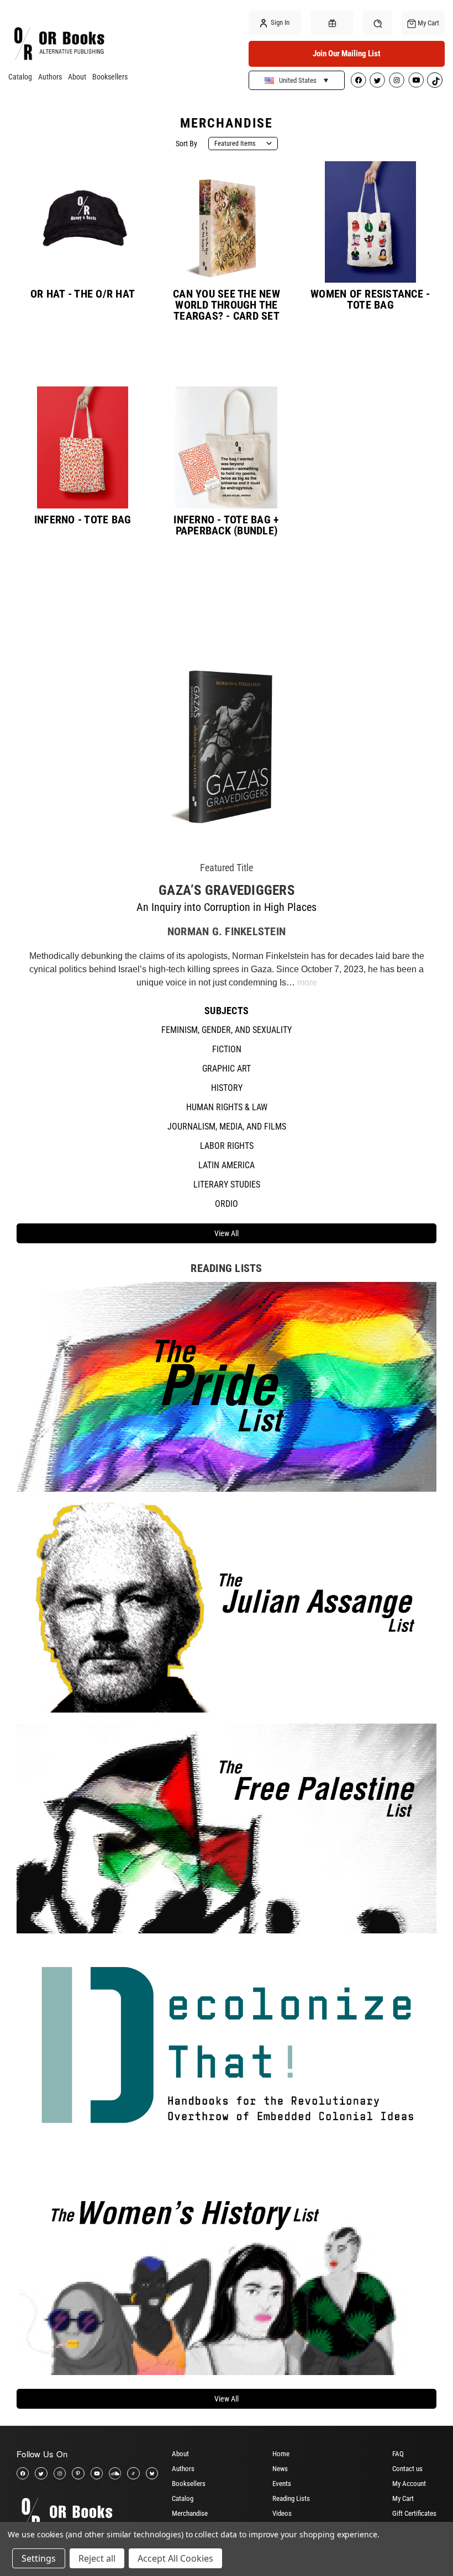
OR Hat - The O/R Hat (83, 294)
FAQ (398, 2454)
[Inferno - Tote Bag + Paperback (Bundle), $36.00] (227, 447)
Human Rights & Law (227, 1107)
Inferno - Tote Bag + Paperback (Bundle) (226, 525)
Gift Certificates (414, 2513)
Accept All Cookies (175, 2558)
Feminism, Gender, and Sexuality (227, 1030)
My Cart (403, 2498)
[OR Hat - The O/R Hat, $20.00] (83, 222)
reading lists (226, 1268)
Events (282, 2484)
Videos (282, 2513)
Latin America (227, 1165)
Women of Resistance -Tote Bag (370, 299)
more (307, 982)
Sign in (279, 22)
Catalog (20, 77)
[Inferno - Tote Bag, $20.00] (83, 447)
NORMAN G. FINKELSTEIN (227, 931)
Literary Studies (227, 1184)
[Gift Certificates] (332, 23)
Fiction (227, 1049)
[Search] (378, 23)
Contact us (407, 2469)
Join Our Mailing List (347, 54)
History (227, 1088)
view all (227, 1233)
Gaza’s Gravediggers (227, 890)
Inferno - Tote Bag (83, 520)
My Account (409, 2484)
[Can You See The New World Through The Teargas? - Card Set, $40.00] (227, 222)
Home (281, 2454)
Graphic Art (227, 1069)
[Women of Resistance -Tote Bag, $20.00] (370, 222)
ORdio (227, 1204)
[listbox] (243, 144)
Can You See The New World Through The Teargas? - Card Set (227, 305)
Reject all (97, 2558)
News (280, 2469)
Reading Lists (291, 2498)
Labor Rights (227, 1146)
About (77, 77)
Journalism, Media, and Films (227, 1127)
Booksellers (110, 77)
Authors (50, 77)
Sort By (186, 144)
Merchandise (190, 2513)
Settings (39, 2558)
